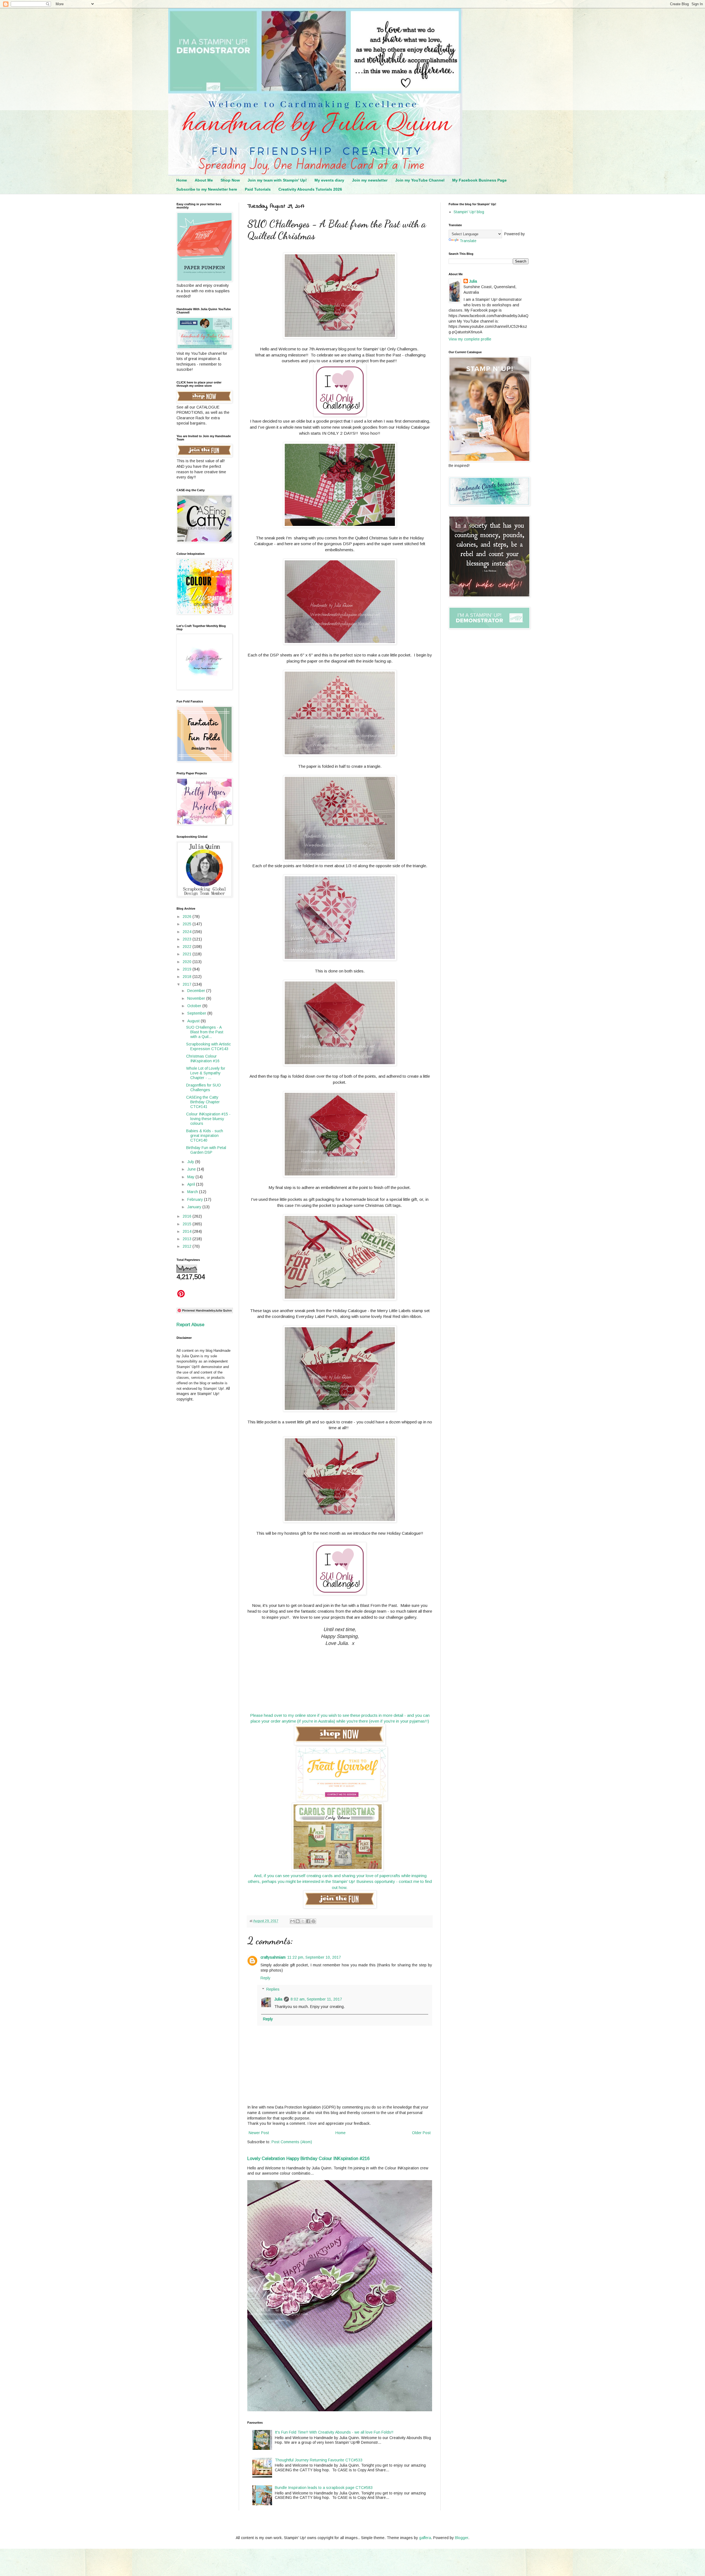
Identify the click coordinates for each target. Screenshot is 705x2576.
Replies (273, 1989)
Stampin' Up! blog (469, 212)
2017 (188, 984)
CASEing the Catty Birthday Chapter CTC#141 (203, 1102)
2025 (188, 924)
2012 (188, 1246)
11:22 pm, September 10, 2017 (314, 1957)
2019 (188, 969)
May (191, 1177)
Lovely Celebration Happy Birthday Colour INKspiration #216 (308, 2158)
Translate (468, 241)
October (195, 1006)
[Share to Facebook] (308, 1921)
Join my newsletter (370, 180)
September (197, 1013)
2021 (188, 954)
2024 (188, 932)
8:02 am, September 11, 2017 (316, 1999)
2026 (188, 917)
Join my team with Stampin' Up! (277, 180)
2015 (188, 1224)
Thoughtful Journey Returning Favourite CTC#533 (319, 2460)
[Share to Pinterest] (313, 1921)
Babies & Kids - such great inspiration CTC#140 (205, 1136)
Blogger (462, 2538)
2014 (188, 1231)
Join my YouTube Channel (420, 180)
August (194, 1021)
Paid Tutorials (258, 189)
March (193, 1192)
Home (182, 180)
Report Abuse (190, 1325)
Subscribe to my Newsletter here (207, 189)
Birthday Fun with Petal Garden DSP (206, 1150)
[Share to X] (303, 1921)
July (191, 1162)
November (197, 998)
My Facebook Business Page (479, 180)
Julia (278, 1999)
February (196, 1199)
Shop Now (230, 180)
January (195, 1207)
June (192, 1169)
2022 (188, 947)
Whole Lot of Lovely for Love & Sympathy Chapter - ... (206, 1073)
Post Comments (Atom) (292, 2142)
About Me (204, 180)
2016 (188, 1216)
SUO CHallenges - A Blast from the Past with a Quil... (205, 1032)
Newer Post (259, 2133)
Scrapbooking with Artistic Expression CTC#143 (208, 1046)
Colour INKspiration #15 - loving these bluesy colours (208, 1119)
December (197, 991)
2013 (188, 1239)
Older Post (421, 2133)
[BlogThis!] (298, 1921)
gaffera (425, 2538)
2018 (188, 977)
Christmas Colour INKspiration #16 (203, 1059)
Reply (265, 1978)
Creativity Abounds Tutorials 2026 (310, 189)
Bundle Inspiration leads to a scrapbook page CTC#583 (324, 2488)
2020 (188, 962)
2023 (188, 939)
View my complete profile (470, 339)
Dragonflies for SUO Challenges (204, 1087)
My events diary (329, 180)
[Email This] (292, 1921)
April (192, 1184)
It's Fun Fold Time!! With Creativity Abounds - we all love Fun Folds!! (334, 2432)
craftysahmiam (273, 1957)
